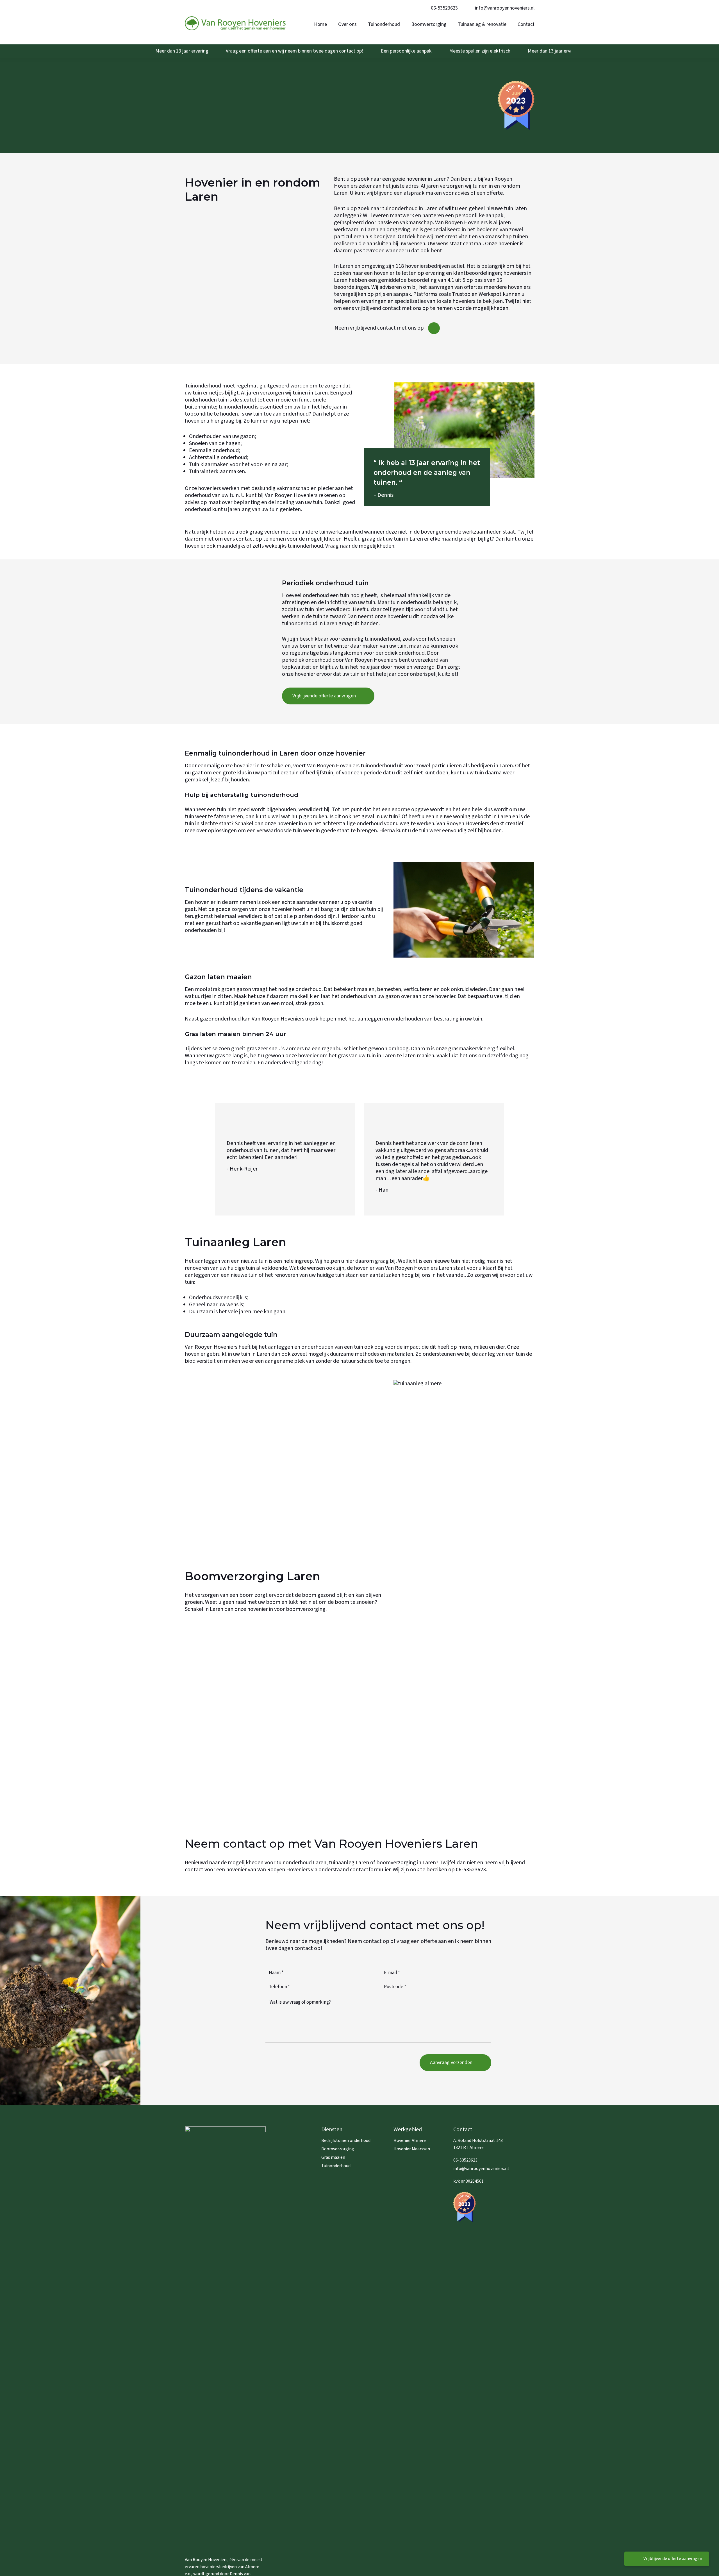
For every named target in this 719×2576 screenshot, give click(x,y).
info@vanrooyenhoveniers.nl (505, 8)
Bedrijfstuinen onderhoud (346, 2140)
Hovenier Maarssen (412, 2149)
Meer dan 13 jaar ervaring (182, 51)
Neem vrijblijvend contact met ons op (379, 328)
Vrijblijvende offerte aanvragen (673, 2559)
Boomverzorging (338, 2149)
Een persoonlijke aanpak (406, 51)
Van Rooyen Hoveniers (291, 495)
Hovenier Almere (410, 2140)
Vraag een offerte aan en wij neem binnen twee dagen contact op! (295, 51)
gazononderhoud (220, 1019)
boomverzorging (306, 1609)
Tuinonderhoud (336, 2166)
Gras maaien (333, 2157)
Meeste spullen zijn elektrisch (480, 51)
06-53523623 (444, 8)
